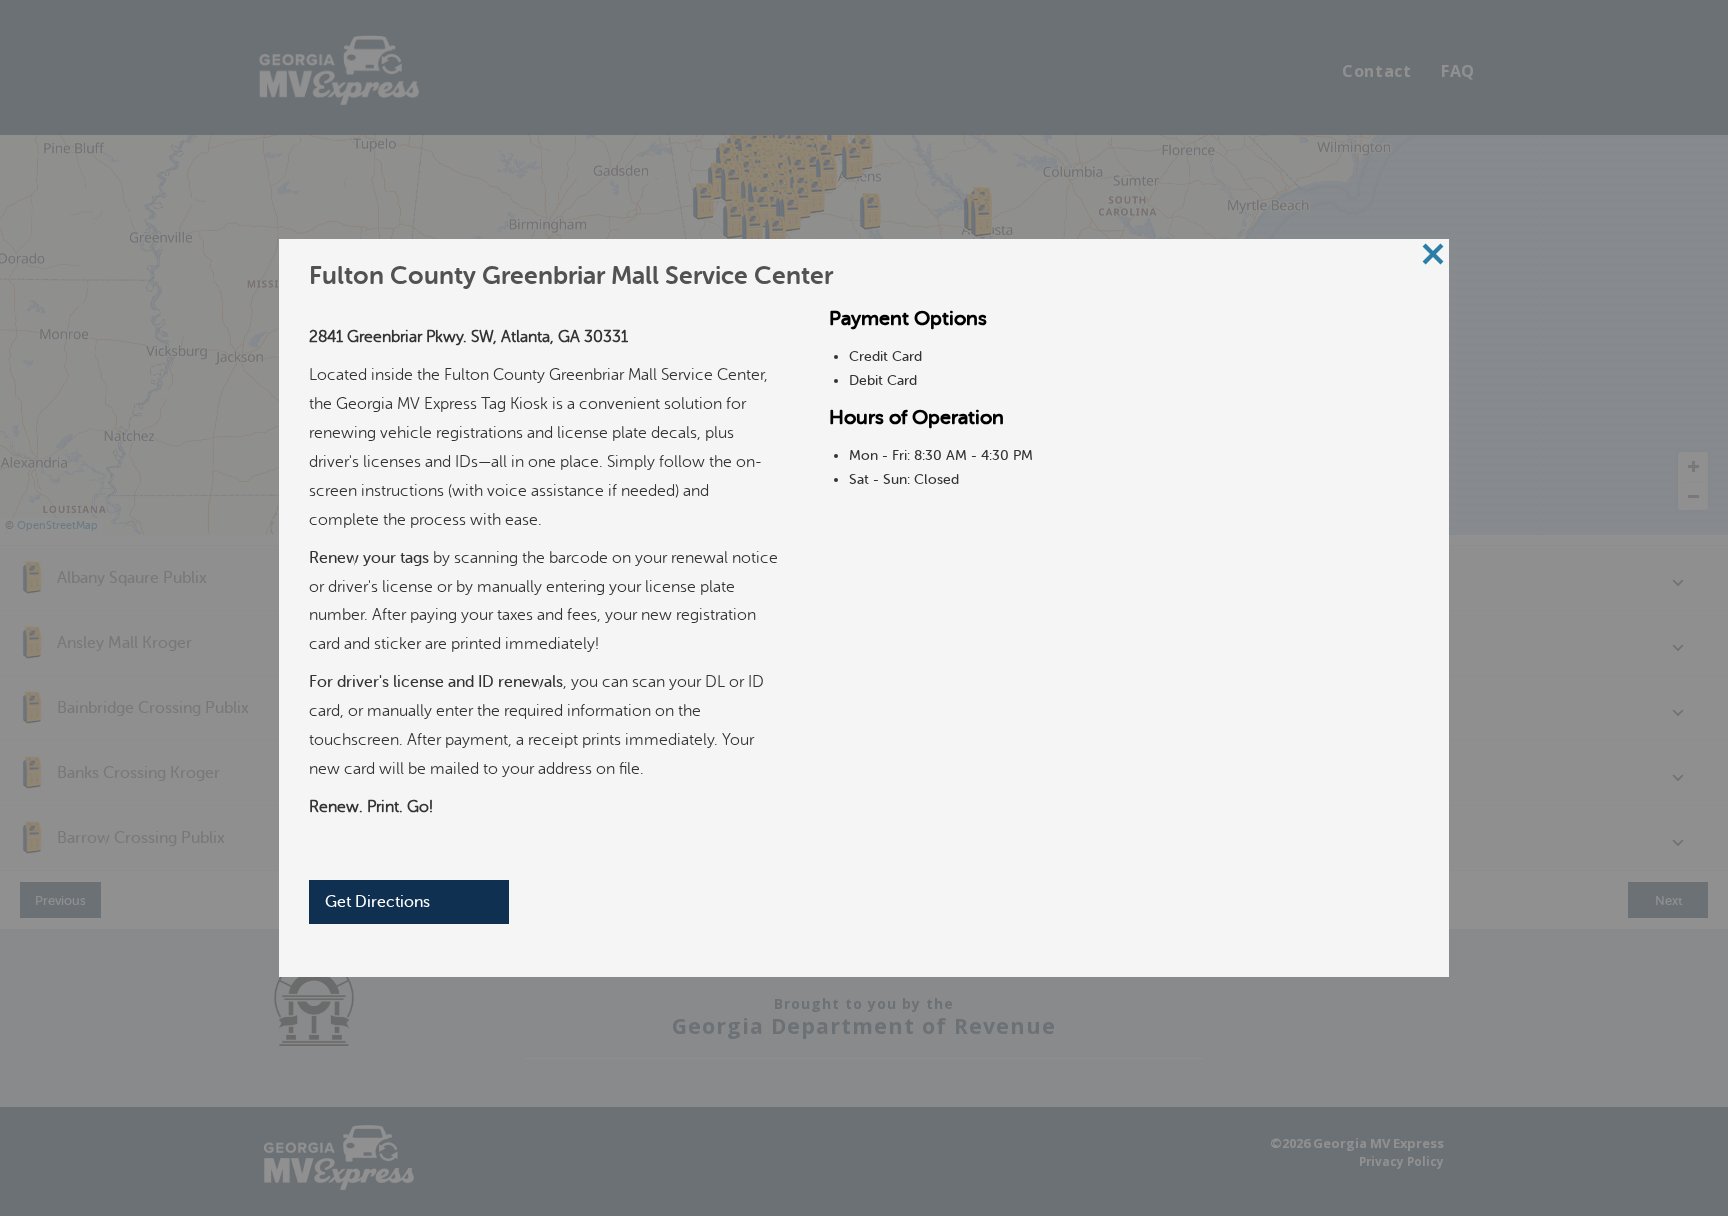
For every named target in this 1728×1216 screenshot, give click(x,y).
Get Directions (377, 902)
